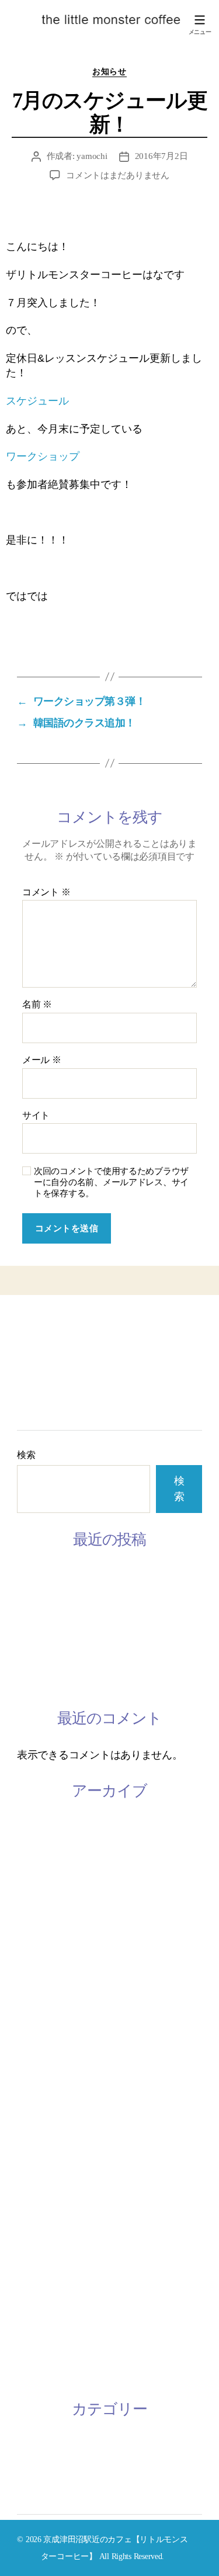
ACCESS (37, 1406)
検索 (26, 1455)
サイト (36, 1115)
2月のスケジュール (60, 1601)
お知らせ (109, 72)
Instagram (39, 1374)
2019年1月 (40, 2155)
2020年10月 (43, 1962)
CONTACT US (50, 1390)
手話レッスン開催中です (73, 1656)
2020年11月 (43, 1935)
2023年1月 (40, 1853)
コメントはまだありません (118, 175)
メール (42, 1060)
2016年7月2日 (161, 156)
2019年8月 (40, 2127)
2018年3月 (40, 2237)
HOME (33, 1327)
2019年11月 (43, 2072)
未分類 (32, 2471)
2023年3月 (40, 1825)
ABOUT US (43, 1343)
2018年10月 (43, 2210)
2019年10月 (43, 2100)
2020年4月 (40, 2017)
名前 (37, 1004)
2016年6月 (40, 2374)
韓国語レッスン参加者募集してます (99, 1629)
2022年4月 (40, 1907)
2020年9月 (40, 1990)
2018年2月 (40, 2265)
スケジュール (37, 401)
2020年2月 (40, 2045)
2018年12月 (43, 2182)
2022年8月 (40, 1880)
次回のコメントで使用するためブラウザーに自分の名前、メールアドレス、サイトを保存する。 (111, 1182)
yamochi (92, 156)
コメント (46, 892)
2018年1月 (40, 2292)
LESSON (37, 1359)
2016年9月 (40, 2319)
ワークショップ (43, 456)
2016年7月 (40, 2347)
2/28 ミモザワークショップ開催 (88, 1684)
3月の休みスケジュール (71, 1574)
